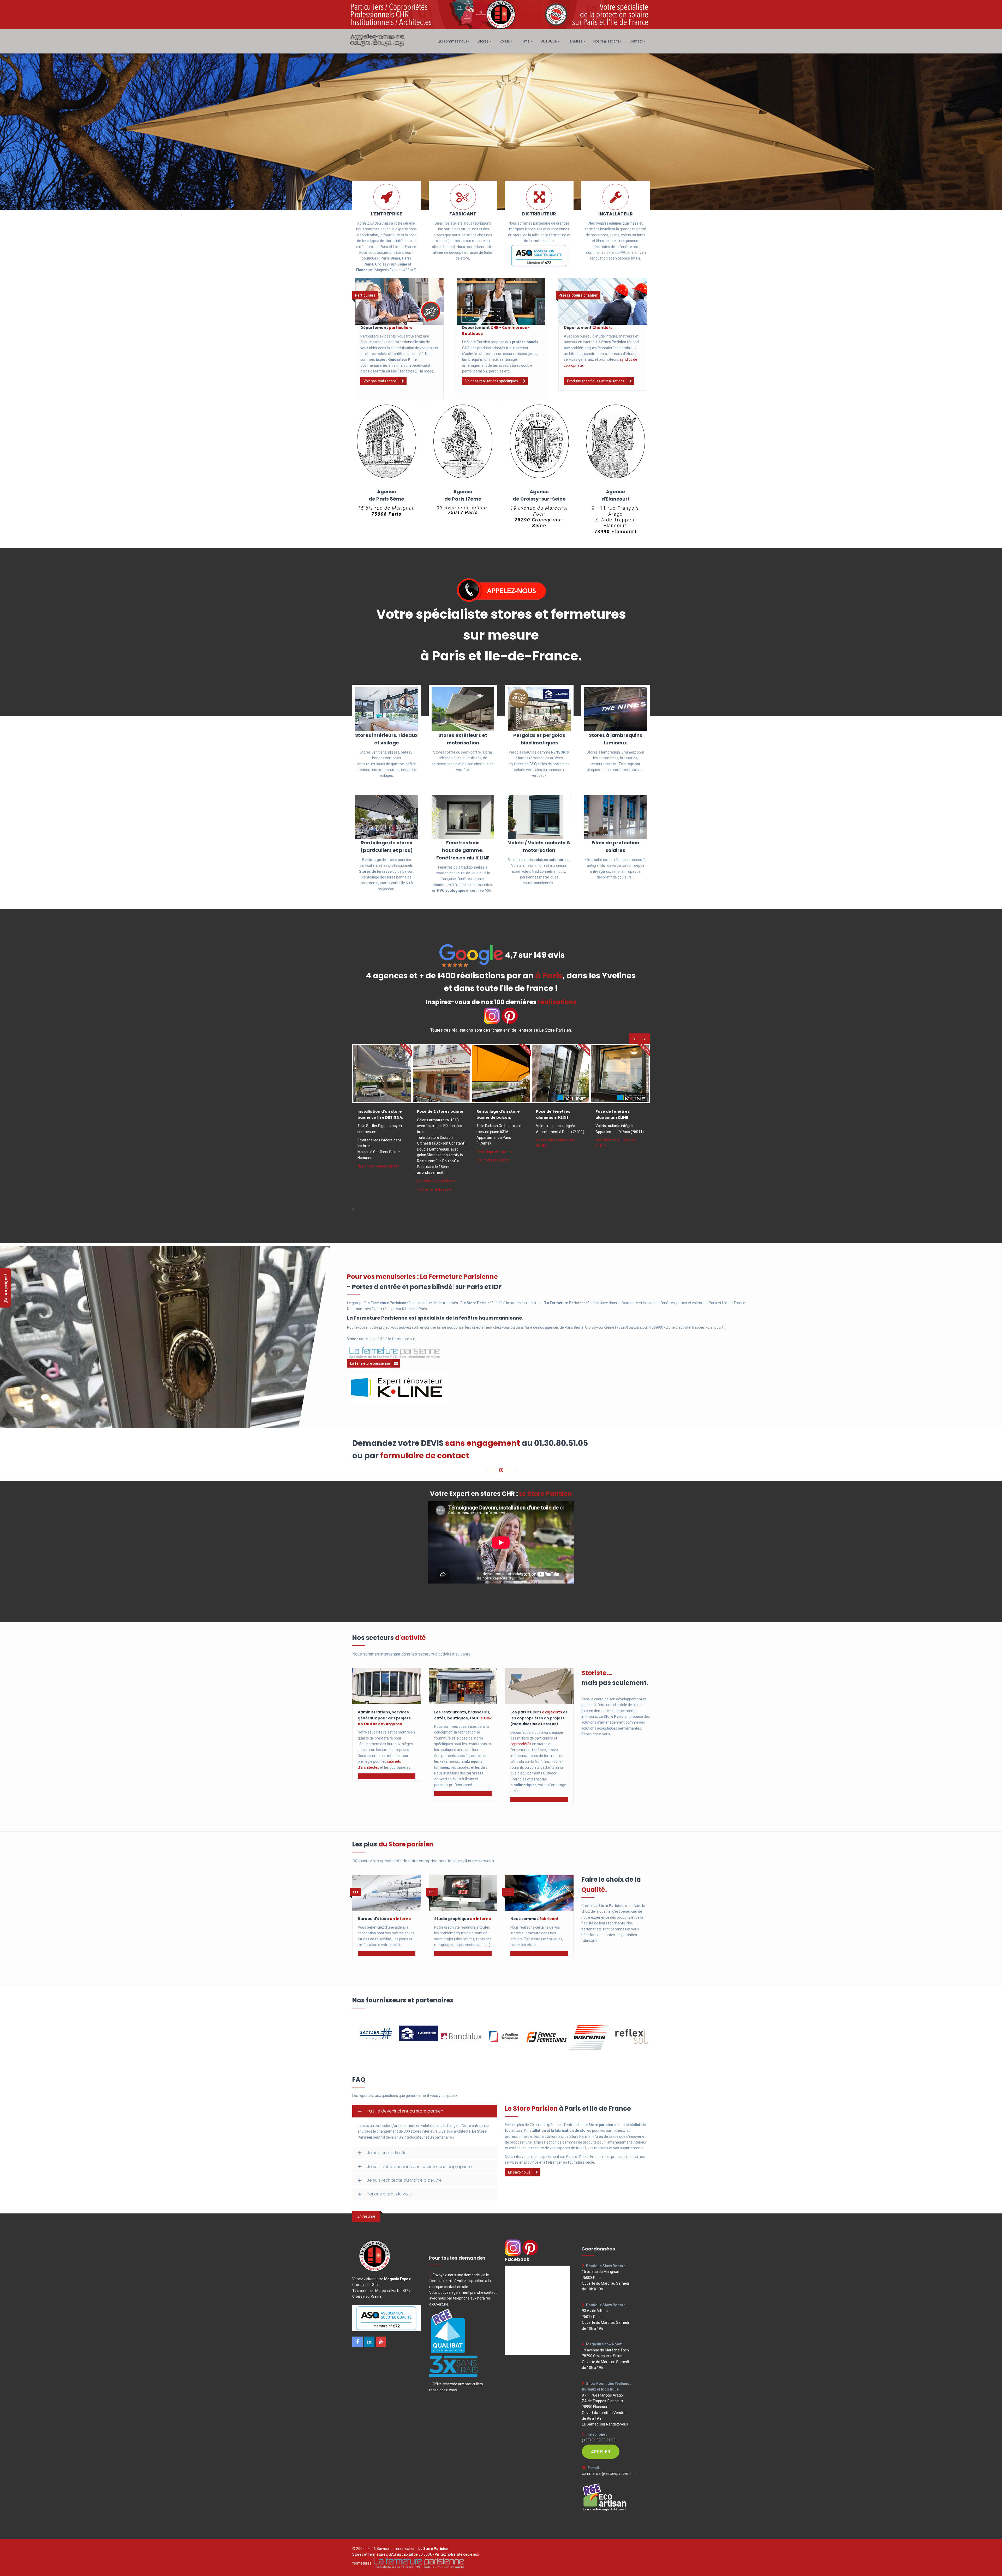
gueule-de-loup (466, 873)
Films (526, 41)
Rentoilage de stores (493, 1152)
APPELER (601, 2452)
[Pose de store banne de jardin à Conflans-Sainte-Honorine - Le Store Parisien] (382, 1073)
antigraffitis (596, 865)
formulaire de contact (425, 1456)
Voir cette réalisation (434, 1189)
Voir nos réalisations (380, 381)
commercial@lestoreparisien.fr (607, 2473)
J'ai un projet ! (5, 1288)
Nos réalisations (606, 41)
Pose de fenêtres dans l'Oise (526, 2547)
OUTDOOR (549, 41)
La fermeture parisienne (370, 1363)
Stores (483, 41)
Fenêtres (575, 41)
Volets (505, 41)
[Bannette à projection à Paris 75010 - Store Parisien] (560, 1073)
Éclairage (627, 764)
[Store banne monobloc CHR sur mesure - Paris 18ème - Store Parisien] (442, 1073)
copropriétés (521, 1744)
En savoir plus (519, 2172)
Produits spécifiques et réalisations (596, 381)
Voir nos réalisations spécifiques (492, 381)
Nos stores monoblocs (435, 1181)
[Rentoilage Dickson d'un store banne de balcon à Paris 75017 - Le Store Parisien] (501, 1073)
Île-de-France (734, 1303)
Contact (637, 41)
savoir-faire (377, 1732)
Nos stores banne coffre (377, 1166)
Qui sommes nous (452, 41)
